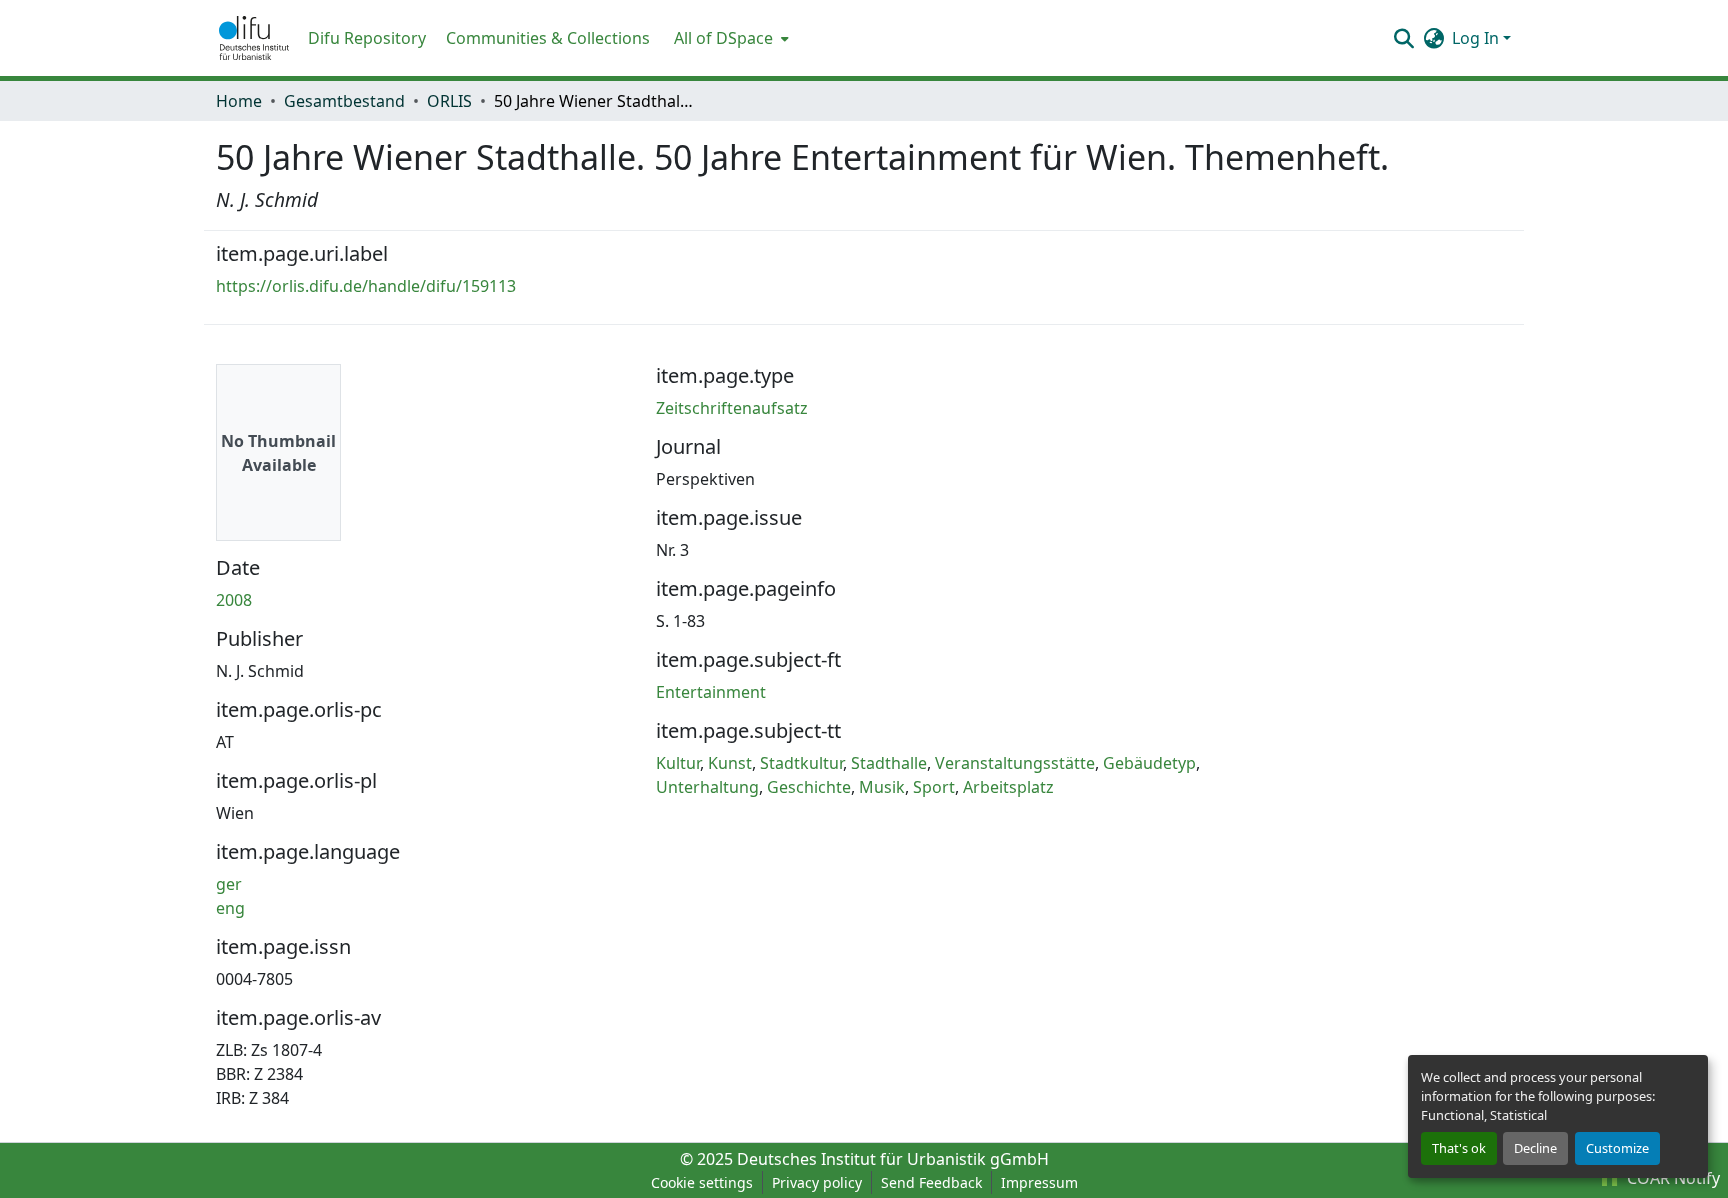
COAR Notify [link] (1671, 1178)
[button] (254, 38)
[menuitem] (729, 38)
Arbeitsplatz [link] (1008, 787)
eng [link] (230, 908)
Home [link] (239, 101)
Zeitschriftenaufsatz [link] (732, 408)
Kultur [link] (678, 763)
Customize (1617, 1148)
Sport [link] (934, 787)
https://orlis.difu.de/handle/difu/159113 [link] (366, 286)
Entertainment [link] (711, 692)
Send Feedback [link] (931, 1182)
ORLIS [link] (449, 101)
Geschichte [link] (809, 787)
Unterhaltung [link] (707, 787)
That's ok (1459, 1148)
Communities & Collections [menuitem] (548, 38)
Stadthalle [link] (889, 763)
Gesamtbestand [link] (344, 101)
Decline (1535, 1148)
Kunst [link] (730, 763)
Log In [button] (1477, 38)
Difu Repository (367, 38)
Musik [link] (882, 787)
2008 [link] (234, 600)
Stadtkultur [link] (801, 763)
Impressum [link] (1039, 1182)
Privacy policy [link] (817, 1182)
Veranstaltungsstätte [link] (1015, 763)
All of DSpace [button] (723, 38)
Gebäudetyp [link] (1149, 763)
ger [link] (229, 884)
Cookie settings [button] (702, 1182)
